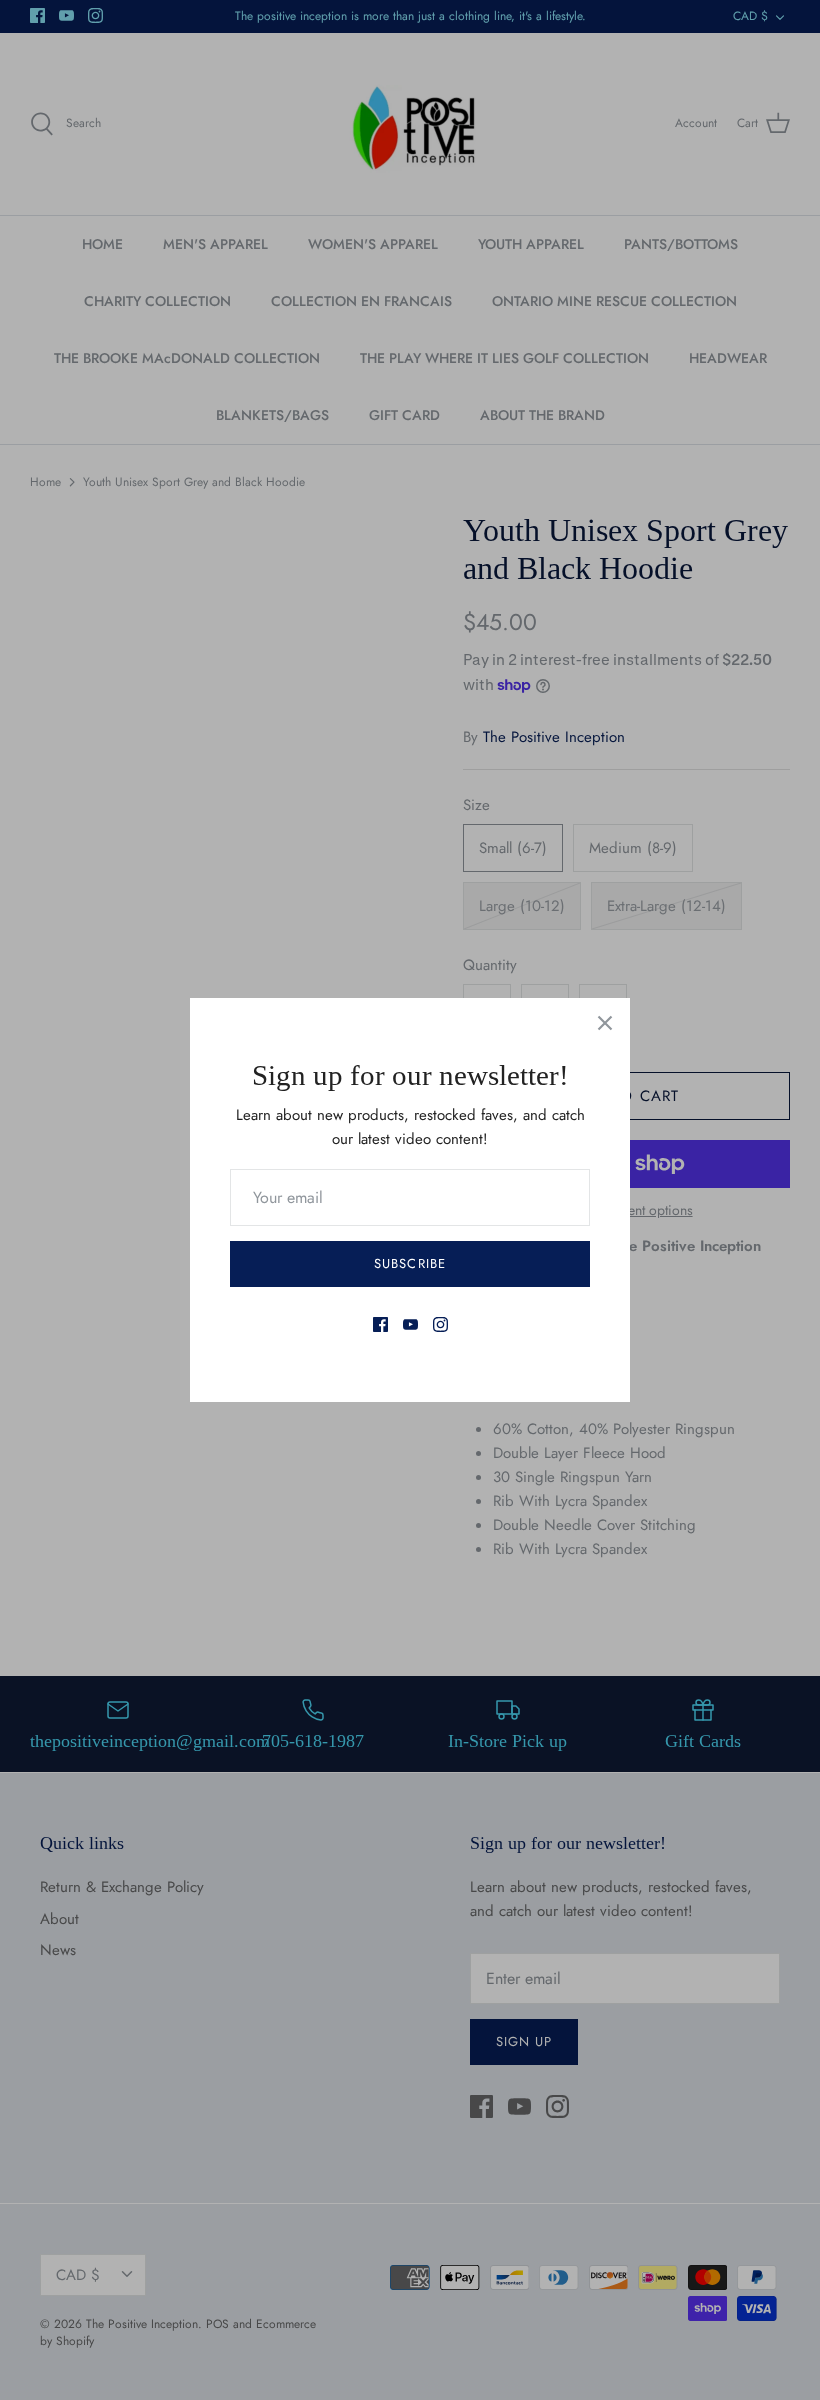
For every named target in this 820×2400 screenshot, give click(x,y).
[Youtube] (410, 1324)
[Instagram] (440, 1324)
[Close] (605, 1023)
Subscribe (409, 1263)
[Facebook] (380, 1324)
